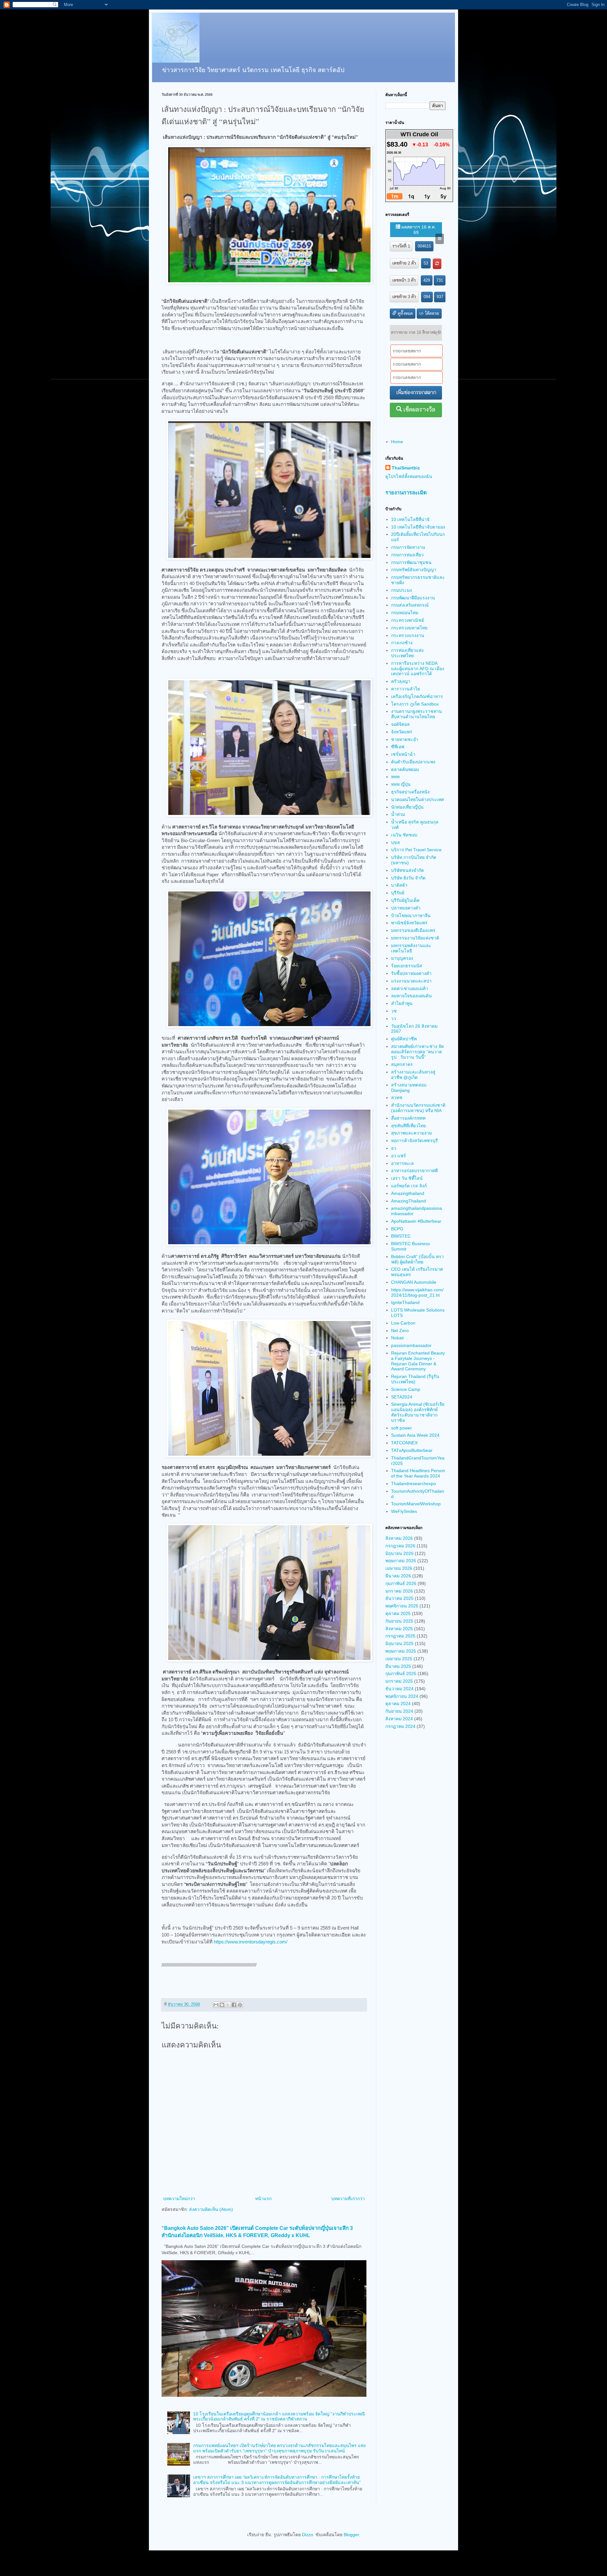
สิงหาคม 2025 (399, 1629)
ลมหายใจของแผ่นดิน (411, 996)
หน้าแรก (263, 2199)
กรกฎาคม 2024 (400, 1726)
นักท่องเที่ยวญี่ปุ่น (407, 807)
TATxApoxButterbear (412, 1450)
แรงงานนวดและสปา (411, 981)
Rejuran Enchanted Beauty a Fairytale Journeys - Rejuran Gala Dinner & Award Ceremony (418, 1361)
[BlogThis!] (222, 2005)
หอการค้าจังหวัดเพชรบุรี (414, 1141)
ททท (395, 777)
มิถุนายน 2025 (399, 1643)
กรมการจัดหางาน (408, 547)
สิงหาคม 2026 (399, 1538)
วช (394, 1011)
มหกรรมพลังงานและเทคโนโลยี (411, 948)
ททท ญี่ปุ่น (401, 784)
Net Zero (400, 1331)
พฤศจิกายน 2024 (402, 1696)
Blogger (351, 2535)
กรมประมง (402, 590)
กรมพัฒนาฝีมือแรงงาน (413, 598)
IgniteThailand (405, 1302)
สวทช (397, 1098)
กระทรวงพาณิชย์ (408, 620)
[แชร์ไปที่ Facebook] (234, 2005)
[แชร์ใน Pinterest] (240, 2005)
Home (397, 442)
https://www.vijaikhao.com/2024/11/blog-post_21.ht (417, 1292)
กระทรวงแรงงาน (408, 635)
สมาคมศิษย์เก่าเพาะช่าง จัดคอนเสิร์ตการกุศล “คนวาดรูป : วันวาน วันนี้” (417, 1052)
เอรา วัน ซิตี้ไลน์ (407, 1178)
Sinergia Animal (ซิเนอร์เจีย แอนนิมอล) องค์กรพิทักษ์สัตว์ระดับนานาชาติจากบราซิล (418, 1412)
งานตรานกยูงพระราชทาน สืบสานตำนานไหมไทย (417, 714)
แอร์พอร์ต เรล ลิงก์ (409, 1186)
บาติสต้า (399, 885)
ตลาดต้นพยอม (405, 769)
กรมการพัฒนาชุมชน (411, 562)
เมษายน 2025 (399, 1659)
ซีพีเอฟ (398, 747)
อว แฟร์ (399, 1156)
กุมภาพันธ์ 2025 (401, 1673)
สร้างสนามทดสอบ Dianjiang (409, 1088)
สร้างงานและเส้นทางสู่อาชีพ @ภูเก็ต (413, 1075)
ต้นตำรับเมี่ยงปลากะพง (413, 762)
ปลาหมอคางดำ (406, 908)
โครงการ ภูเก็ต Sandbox (415, 704)
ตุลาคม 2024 (398, 1704)
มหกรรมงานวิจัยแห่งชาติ (415, 938)
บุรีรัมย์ (398, 893)
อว (394, 1148)
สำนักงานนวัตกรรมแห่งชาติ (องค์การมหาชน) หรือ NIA (418, 1108)
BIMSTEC (401, 1236)
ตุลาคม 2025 (398, 1613)
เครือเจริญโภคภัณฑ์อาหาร (417, 696)
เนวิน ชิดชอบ (404, 835)
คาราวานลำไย (405, 689)
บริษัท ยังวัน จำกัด (408, 878)
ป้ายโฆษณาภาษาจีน (411, 915)
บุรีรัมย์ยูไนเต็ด (405, 900)
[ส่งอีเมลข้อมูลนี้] (216, 2005)
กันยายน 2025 (399, 1621)
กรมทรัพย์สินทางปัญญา (414, 570)
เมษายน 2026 (399, 1568)
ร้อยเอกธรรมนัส (407, 966)
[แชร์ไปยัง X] (228, 2005)
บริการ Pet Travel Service (416, 850)
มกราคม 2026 (399, 1591)
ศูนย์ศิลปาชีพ (404, 1039)
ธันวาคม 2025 (399, 1598)
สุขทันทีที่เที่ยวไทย (408, 1126)
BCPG (397, 1229)
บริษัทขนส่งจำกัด (408, 870)
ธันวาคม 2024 (399, 1689)
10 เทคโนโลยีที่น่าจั (410, 519)
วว (394, 1019)
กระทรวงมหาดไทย (409, 628)
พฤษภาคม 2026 (401, 1561)
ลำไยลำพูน (402, 1003)
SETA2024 (402, 1397)
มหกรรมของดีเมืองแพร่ (413, 930)
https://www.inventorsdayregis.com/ (251, 1942)
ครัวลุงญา (401, 681)
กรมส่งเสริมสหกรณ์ (410, 605)
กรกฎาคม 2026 (400, 1546)
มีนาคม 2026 (398, 1576)
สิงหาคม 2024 (399, 1719)
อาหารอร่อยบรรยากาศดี (414, 1171)
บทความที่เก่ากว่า (348, 2199)
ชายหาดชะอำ (405, 739)
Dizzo (307, 2535)
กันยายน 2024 (399, 1711)
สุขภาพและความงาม (411, 1133)
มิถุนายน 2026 (399, 1553)
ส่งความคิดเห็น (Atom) (211, 2209)
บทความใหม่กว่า (179, 2199)
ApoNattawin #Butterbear (416, 1221)
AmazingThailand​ (408, 1201)
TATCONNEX (404, 1443)
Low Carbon (403, 1323)
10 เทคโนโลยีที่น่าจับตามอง (418, 527)
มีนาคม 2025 (398, 1666)
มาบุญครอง (402, 958)
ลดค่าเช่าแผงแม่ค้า (410, 988)
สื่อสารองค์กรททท (408, 1118)
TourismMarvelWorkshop (416, 1504)
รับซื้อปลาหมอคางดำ (411, 973)
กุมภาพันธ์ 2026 (401, 1583)
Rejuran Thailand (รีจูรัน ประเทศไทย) (415, 1379)
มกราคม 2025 (399, 1681)
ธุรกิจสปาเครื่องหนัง (410, 792)
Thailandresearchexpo (414, 1484)
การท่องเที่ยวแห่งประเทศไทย (407, 653)
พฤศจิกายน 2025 (402, 1606)
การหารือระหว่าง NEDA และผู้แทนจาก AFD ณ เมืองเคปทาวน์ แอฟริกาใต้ (418, 669)
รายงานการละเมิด (406, 493)
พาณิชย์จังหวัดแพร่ (409, 923)
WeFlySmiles (404, 1511)
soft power (402, 1428)
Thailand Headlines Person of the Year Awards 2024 (418, 1473)
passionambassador (411, 1345)
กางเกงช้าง (402, 643)
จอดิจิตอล (400, 724)
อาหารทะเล (402, 1163)
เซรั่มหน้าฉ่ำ (403, 754)
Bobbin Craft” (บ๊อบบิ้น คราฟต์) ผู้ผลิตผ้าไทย (417, 1259)
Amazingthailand (408, 1193)
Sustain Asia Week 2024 (415, 1435)
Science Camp (406, 1389)
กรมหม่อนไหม (405, 613)
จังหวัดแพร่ (402, 732)
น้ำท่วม (398, 814)
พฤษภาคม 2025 (401, 1651)
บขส (395, 842)
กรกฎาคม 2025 (400, 1636)
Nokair (398, 1338)
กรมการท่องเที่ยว (407, 555)
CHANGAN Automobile (414, 1282)
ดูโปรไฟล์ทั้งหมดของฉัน (409, 476)
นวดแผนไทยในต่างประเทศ (417, 799)
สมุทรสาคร (402, 1064)
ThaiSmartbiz (406, 468)
